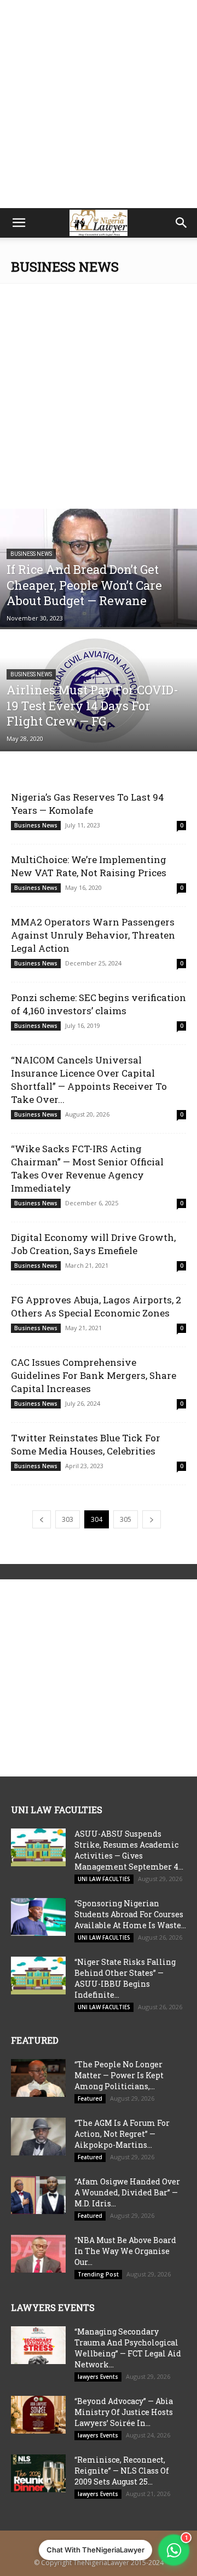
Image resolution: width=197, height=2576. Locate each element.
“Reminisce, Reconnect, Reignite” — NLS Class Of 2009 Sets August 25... (122, 2471)
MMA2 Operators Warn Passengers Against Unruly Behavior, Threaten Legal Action (93, 935)
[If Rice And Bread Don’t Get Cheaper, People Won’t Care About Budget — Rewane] (99, 568)
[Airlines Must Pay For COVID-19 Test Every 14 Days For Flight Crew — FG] (99, 690)
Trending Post (98, 2274)
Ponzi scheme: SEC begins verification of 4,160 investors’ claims (99, 1004)
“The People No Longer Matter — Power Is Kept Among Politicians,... (119, 2075)
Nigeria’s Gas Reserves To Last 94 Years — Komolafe (88, 804)
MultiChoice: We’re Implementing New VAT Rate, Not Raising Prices (89, 866)
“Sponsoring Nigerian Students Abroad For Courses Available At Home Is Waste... (130, 1914)
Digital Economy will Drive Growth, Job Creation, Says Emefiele (93, 1244)
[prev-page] (42, 1519)
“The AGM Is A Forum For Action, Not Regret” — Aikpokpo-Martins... (122, 2134)
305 (126, 1519)
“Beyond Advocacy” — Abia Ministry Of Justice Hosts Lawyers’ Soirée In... (124, 2412)
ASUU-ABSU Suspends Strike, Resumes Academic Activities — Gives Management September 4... (129, 1850)
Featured (90, 2098)
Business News (31, 554)
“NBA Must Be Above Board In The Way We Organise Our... (125, 2251)
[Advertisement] (99, 104)
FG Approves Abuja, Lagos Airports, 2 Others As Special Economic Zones (96, 1306)
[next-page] (152, 1519)
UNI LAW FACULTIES (104, 1879)
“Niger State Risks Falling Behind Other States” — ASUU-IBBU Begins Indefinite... (125, 1978)
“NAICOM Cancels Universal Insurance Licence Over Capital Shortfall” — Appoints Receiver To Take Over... (89, 1080)
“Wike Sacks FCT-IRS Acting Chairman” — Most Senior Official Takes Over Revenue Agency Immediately (87, 1168)
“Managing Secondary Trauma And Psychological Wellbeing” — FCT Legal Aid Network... (128, 2348)
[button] (19, 223)
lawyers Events (98, 2377)
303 (68, 1519)
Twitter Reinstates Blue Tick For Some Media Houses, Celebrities (86, 1444)
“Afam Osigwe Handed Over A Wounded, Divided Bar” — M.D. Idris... (127, 2192)
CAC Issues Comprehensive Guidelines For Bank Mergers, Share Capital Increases (94, 1375)
